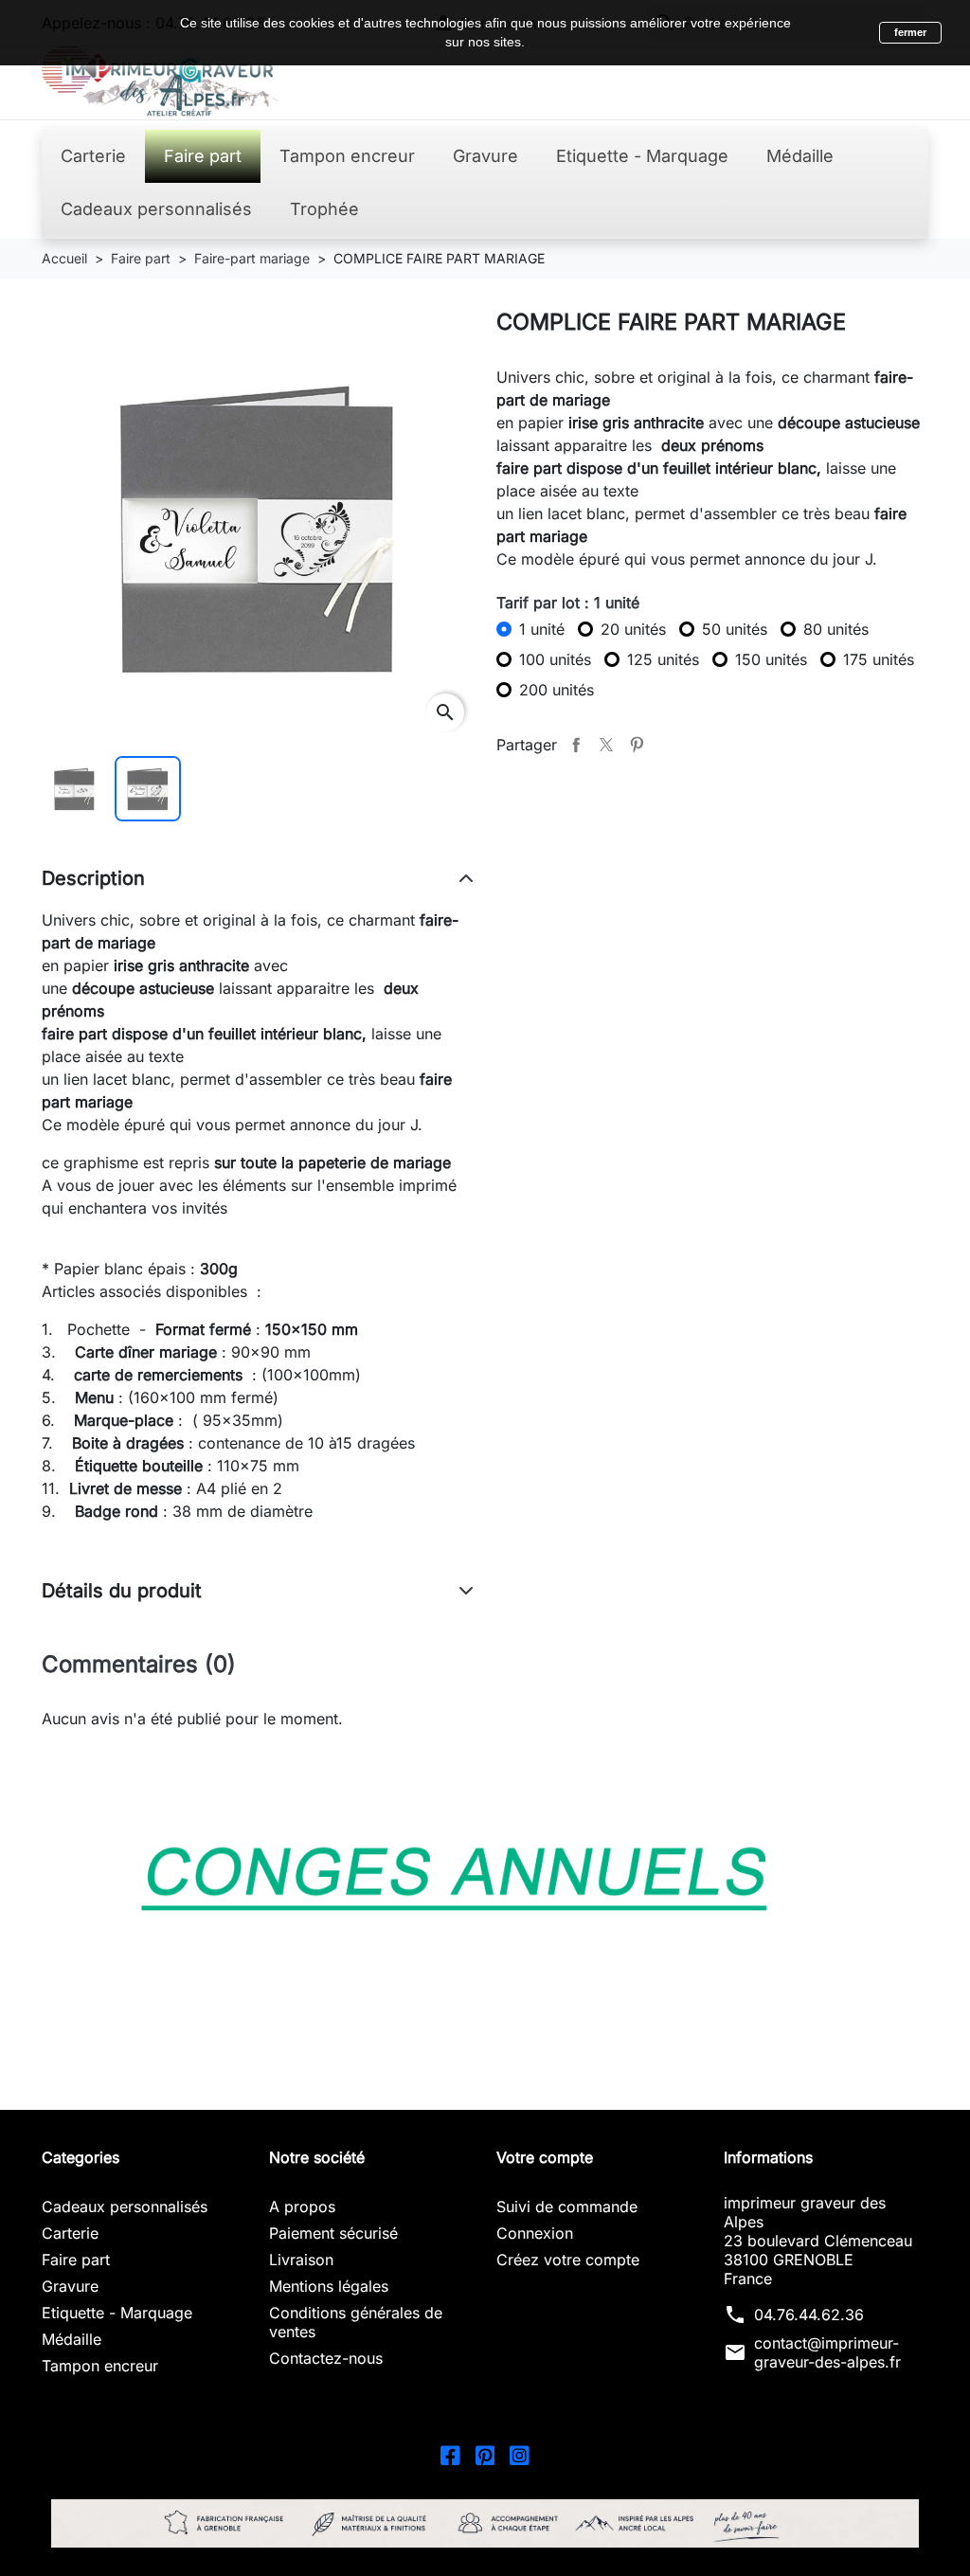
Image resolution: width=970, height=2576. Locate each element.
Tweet (606, 745)
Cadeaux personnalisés (125, 2207)
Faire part (76, 2260)
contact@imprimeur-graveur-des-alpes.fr (827, 2352)
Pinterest (637, 745)
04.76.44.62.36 (809, 2315)
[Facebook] (450, 2453)
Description (93, 878)
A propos (302, 2207)
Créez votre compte (568, 2260)
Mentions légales (329, 2286)
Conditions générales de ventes (356, 2322)
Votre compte (545, 2157)
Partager (576, 745)
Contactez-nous (326, 2358)
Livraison (301, 2260)
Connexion (535, 2233)
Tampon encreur (100, 2366)
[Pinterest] (485, 2453)
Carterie (70, 2233)
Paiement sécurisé (333, 2233)
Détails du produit (122, 1591)
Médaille (72, 2339)
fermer (910, 32)
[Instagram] (520, 2453)
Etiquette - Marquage (117, 2313)
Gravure (70, 2286)
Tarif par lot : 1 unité (568, 603)
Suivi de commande (567, 2207)
